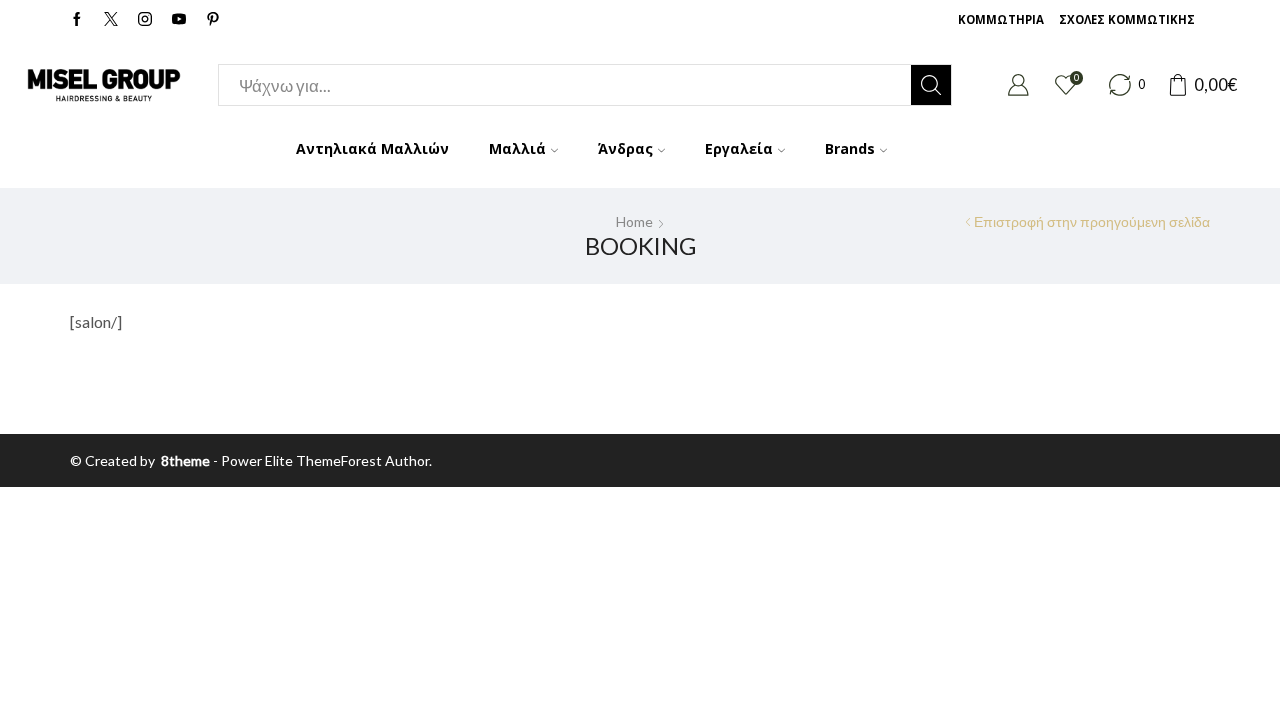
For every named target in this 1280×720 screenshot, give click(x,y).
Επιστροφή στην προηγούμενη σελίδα (1092, 221)
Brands (850, 148)
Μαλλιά (517, 148)
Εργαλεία (739, 148)
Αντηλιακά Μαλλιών (372, 148)
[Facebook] (77, 20)
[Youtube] (179, 20)
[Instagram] (145, 20)
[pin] (213, 20)
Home (634, 221)
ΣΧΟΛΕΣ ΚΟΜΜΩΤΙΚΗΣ (1127, 19)
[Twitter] (111, 20)
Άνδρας (625, 148)
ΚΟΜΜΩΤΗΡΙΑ (1001, 19)
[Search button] (931, 85)
